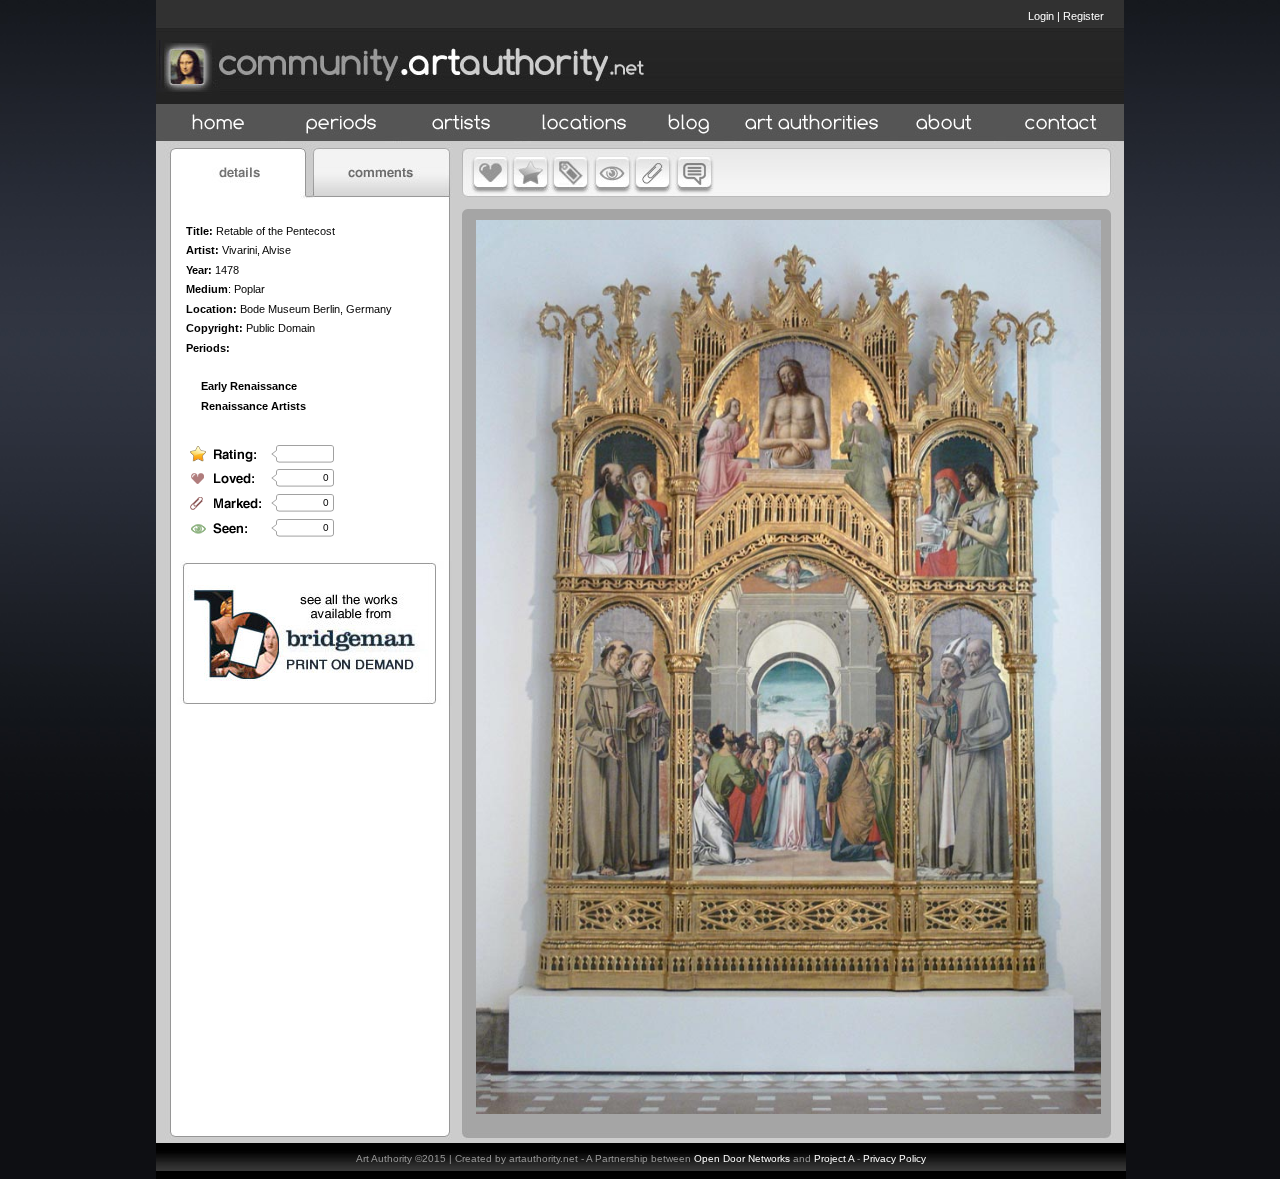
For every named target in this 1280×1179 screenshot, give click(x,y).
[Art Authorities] (812, 123)
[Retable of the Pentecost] (788, 1109)
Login (1041, 16)
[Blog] (689, 123)
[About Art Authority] (944, 123)
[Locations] (583, 123)
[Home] (218, 123)
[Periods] (341, 123)
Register (1083, 16)
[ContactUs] (1061, 123)
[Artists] (462, 123)
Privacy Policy (894, 1158)
